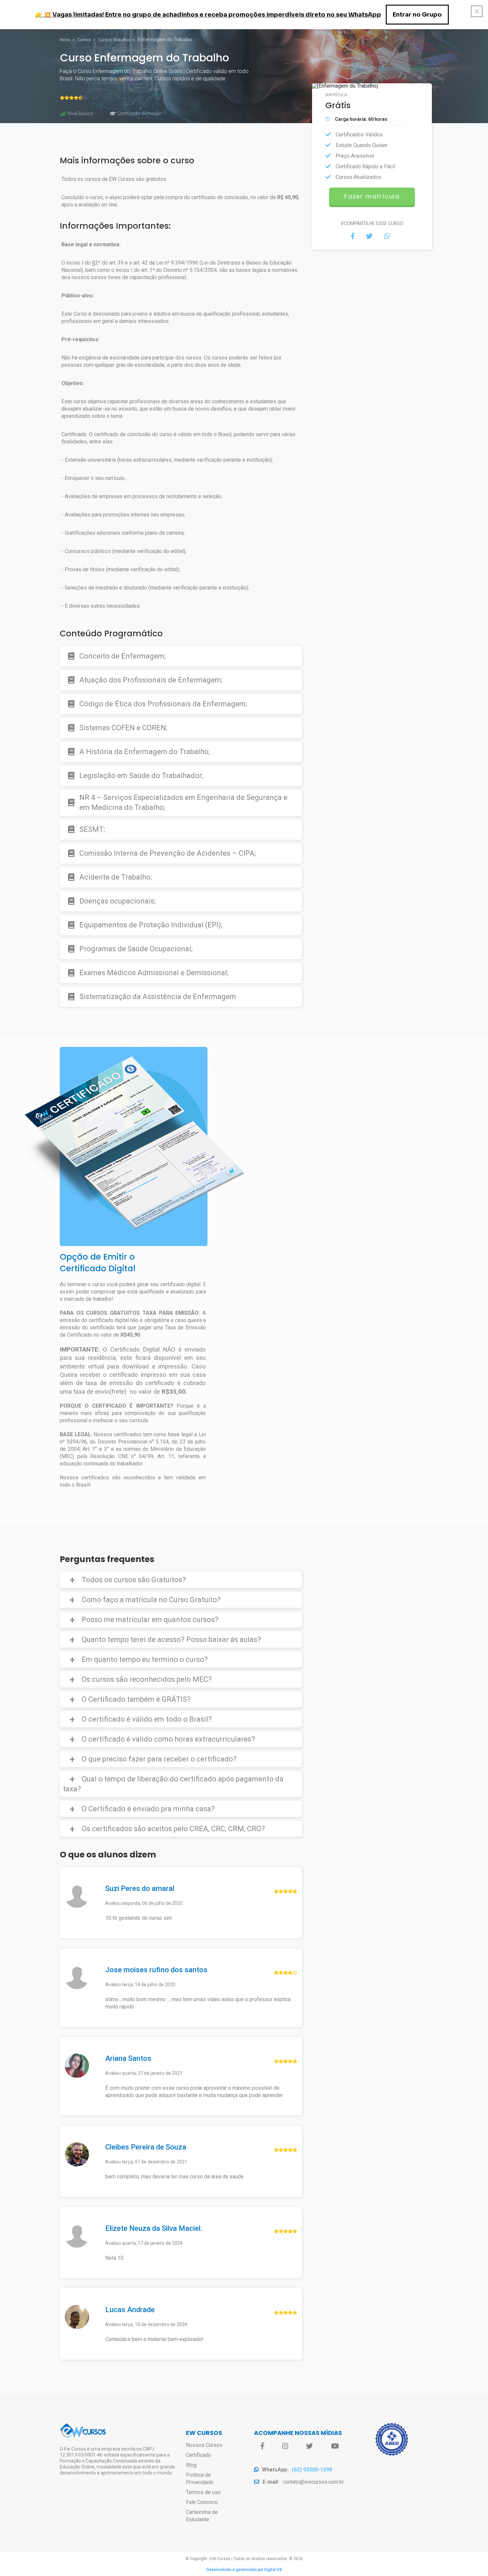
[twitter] (310, 2446)
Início (65, 40)
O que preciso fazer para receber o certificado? (159, 1759)
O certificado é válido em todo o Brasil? (147, 1719)
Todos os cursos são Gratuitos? (134, 1580)
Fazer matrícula (372, 196)
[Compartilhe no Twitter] (369, 236)
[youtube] (335, 2446)
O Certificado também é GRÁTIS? (136, 1699)
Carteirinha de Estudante (202, 2516)
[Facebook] (262, 2446)
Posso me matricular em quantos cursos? (150, 1620)
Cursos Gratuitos (115, 40)
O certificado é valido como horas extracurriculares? (168, 1739)
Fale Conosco (202, 2502)
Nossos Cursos (204, 2445)
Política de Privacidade (200, 2479)
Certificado (199, 2455)
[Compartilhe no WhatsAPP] (387, 236)
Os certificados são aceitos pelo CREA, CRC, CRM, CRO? (173, 1829)
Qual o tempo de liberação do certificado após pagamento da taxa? (173, 1784)
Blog (191, 2465)
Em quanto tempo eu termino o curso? (145, 1659)
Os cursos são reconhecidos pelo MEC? (147, 1679)
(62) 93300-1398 (312, 2470)
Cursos (85, 40)
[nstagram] (285, 2446)
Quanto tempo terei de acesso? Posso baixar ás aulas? (171, 1639)
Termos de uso (203, 2492)
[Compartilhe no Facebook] (353, 236)
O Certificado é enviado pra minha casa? (148, 1809)
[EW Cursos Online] (83, 2436)
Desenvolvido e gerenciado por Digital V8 (244, 2570)
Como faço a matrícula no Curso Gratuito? (151, 1600)
